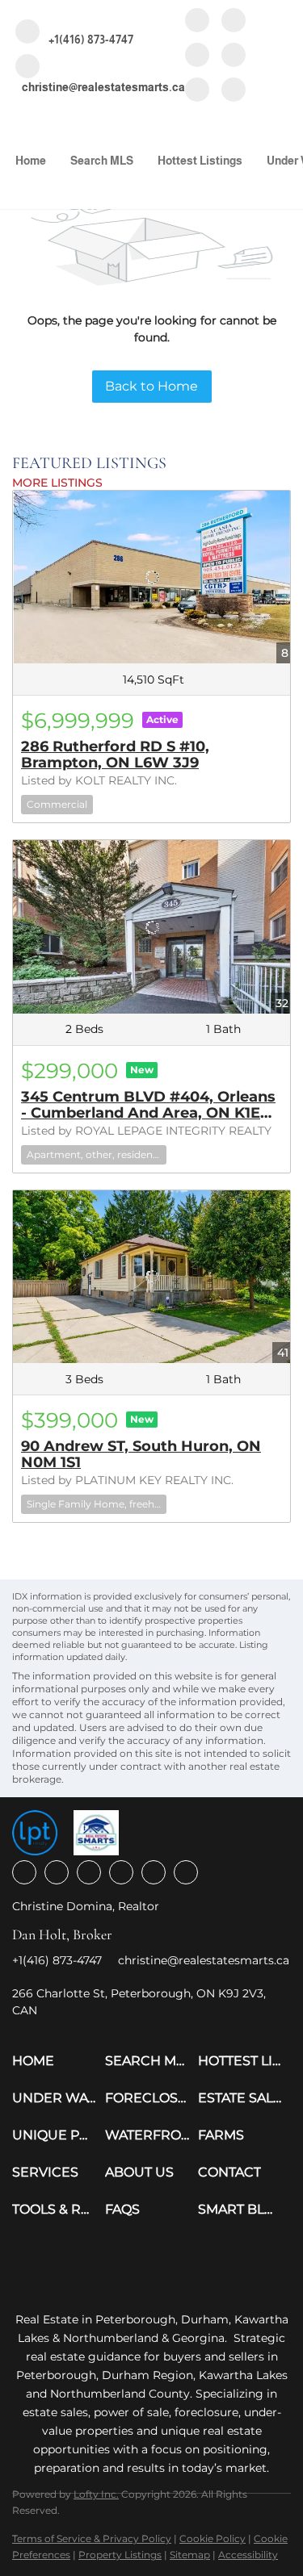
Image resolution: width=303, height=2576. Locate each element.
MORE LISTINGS (57, 483)
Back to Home (151, 386)
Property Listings (120, 2555)
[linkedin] (234, 21)
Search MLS (102, 161)
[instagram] (197, 56)
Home (31, 161)
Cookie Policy (213, 2538)
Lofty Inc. (96, 2494)
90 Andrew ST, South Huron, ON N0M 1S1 (141, 1454)
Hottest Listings (200, 161)
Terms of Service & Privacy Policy (92, 2538)
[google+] (234, 91)
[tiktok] (197, 91)
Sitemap (190, 2555)
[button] (59, 2061)
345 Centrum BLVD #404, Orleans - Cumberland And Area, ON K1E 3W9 (148, 1113)
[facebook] (197, 21)
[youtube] (234, 56)
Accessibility (248, 2555)
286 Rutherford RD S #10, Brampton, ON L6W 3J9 (115, 755)
